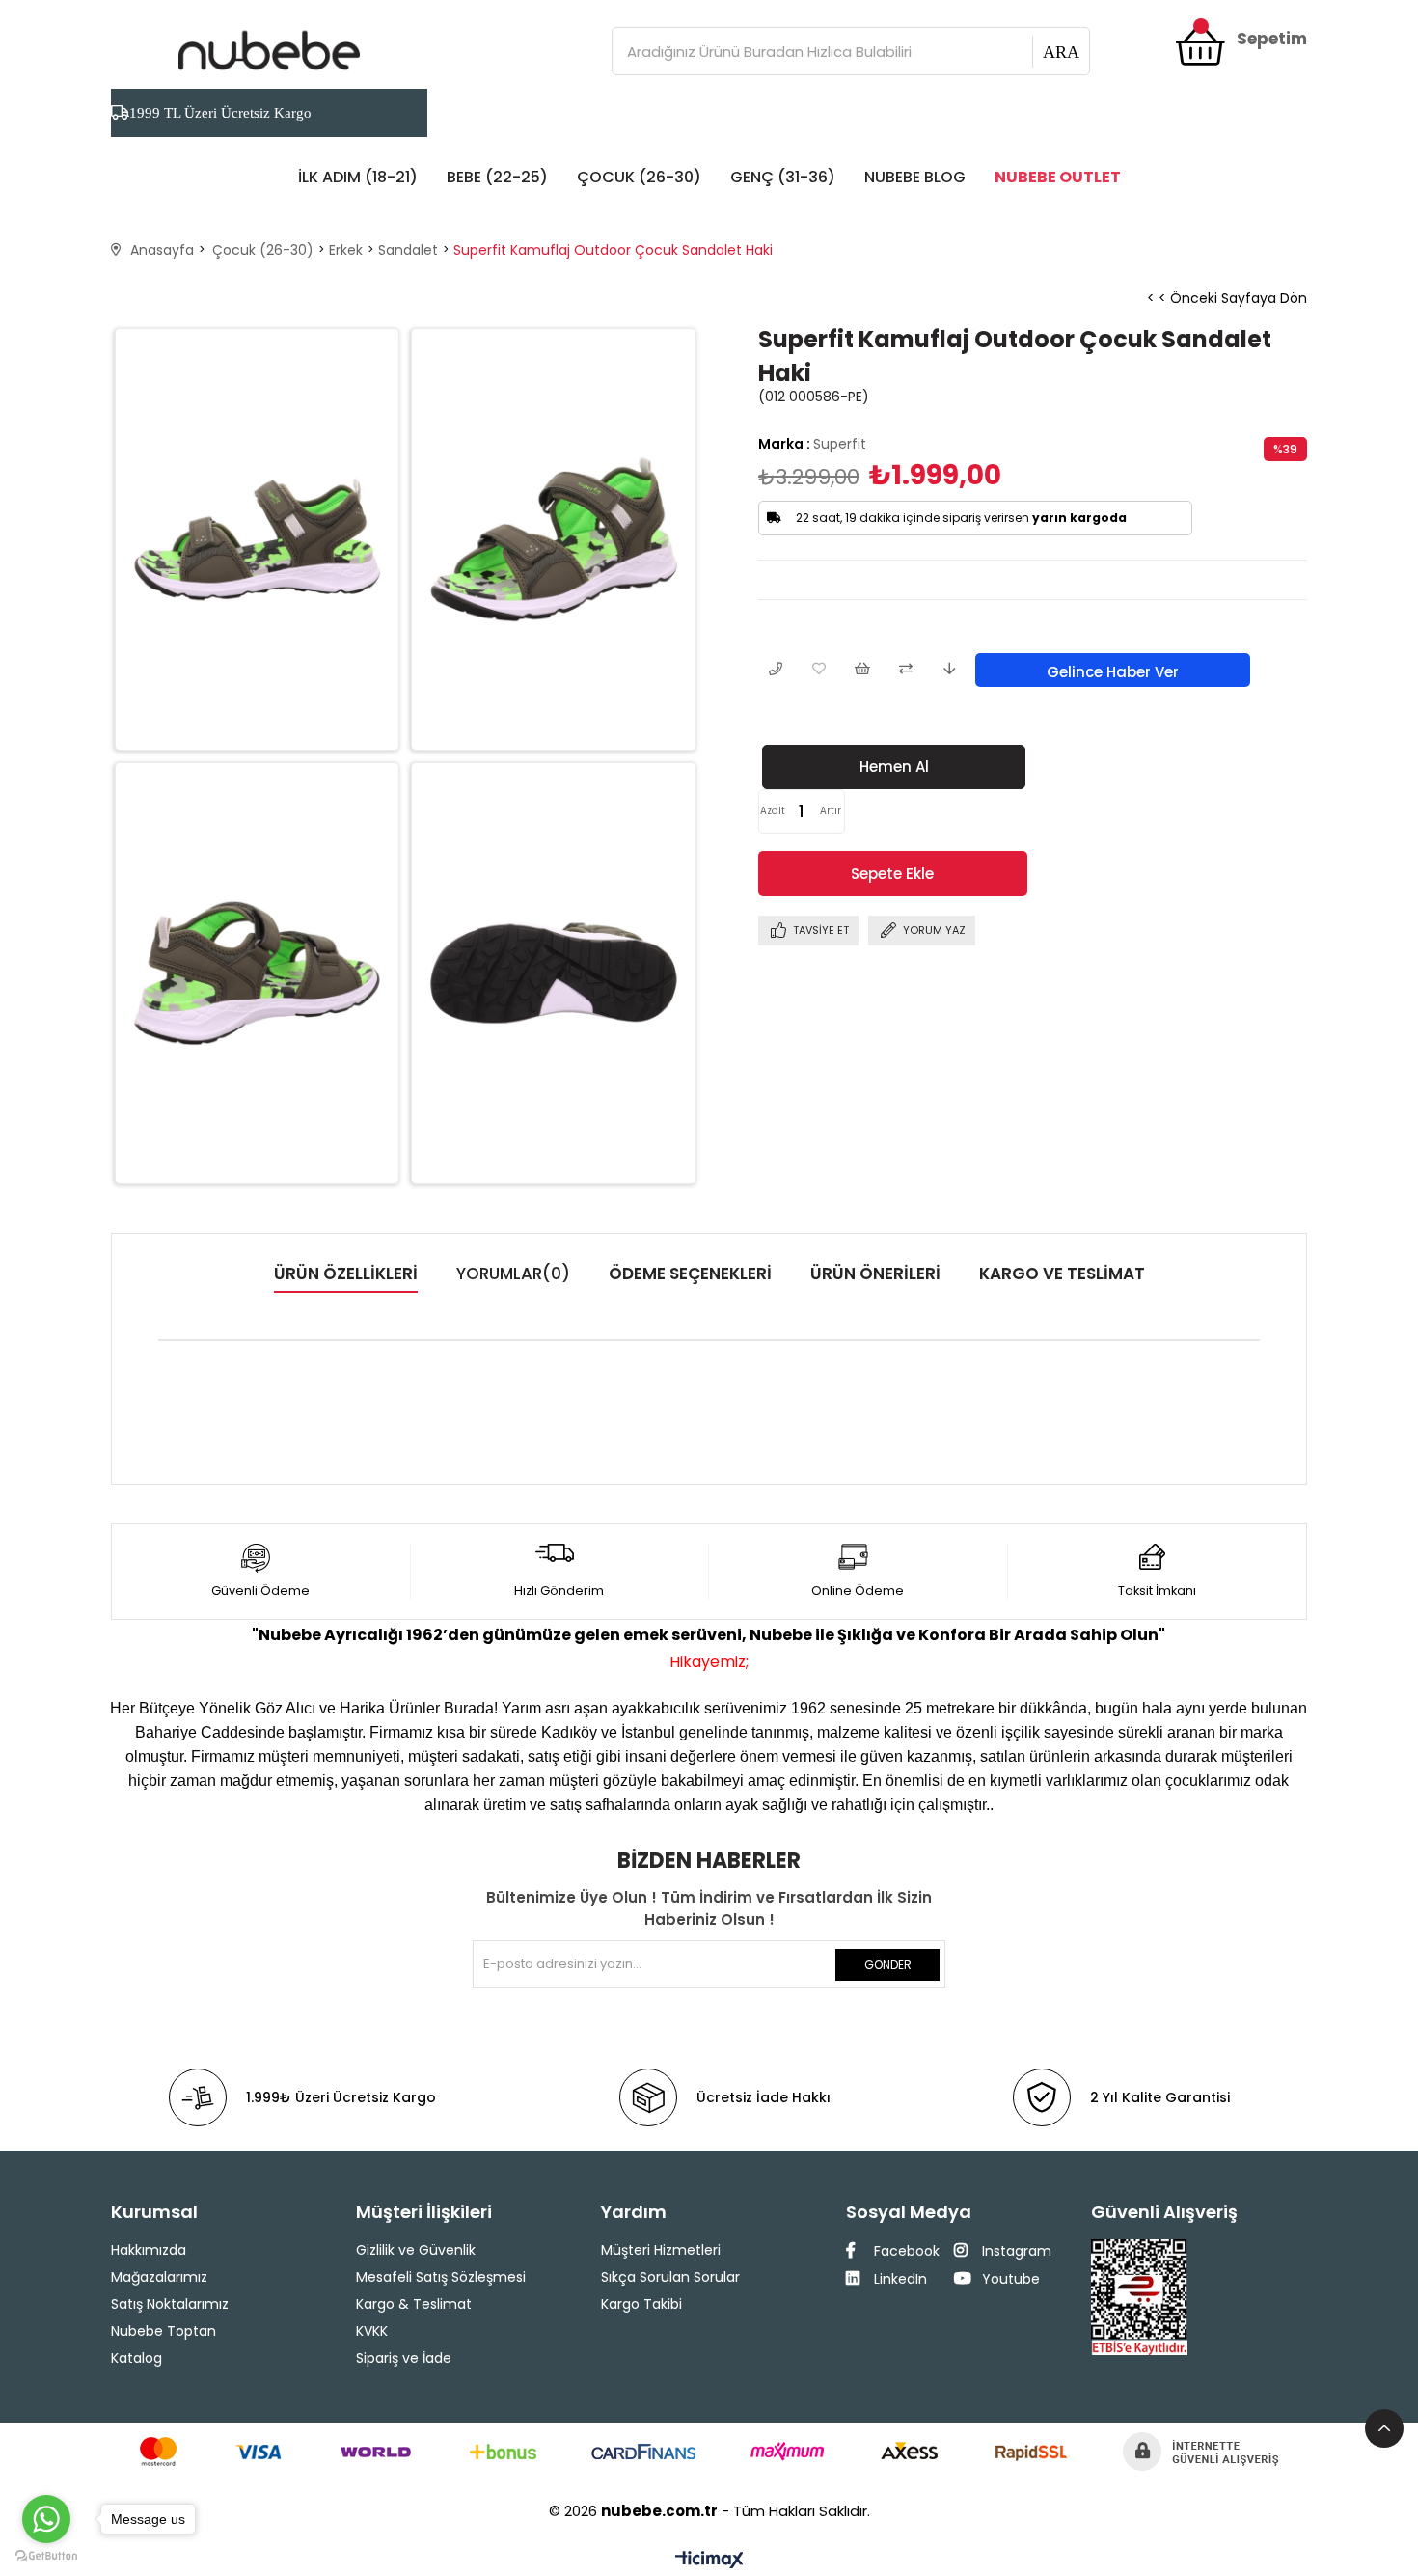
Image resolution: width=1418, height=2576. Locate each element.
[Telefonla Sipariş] (775, 670)
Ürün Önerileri (875, 1274)
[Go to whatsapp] (46, 2519)
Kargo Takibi (641, 2304)
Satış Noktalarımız (170, 2304)
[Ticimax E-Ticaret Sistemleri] (709, 2561)
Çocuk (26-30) (639, 177)
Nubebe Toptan (164, 2331)
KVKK (372, 2331)
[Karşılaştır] (905, 670)
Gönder (888, 1965)
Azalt (773, 811)
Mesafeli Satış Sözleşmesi (441, 2277)
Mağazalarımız (159, 2277)
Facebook (905, 2251)
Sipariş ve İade (404, 2358)
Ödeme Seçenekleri (690, 1274)
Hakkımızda (149, 2250)
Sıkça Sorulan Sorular (670, 2277)
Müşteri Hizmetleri (661, 2250)
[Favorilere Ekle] (818, 670)
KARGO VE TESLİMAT (1062, 1274)
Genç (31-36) (783, 177)
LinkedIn (899, 2279)
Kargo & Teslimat (414, 2304)
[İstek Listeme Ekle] (862, 670)
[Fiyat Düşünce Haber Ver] (949, 670)
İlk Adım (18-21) (358, 177)
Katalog (136, 2358)
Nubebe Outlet (1058, 177)
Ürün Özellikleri (346, 1274)
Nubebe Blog (915, 177)
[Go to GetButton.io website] (46, 2556)
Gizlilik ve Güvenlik (416, 2250)
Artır (831, 811)
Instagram (1015, 2251)
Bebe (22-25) (497, 177)
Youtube (1009, 2279)
